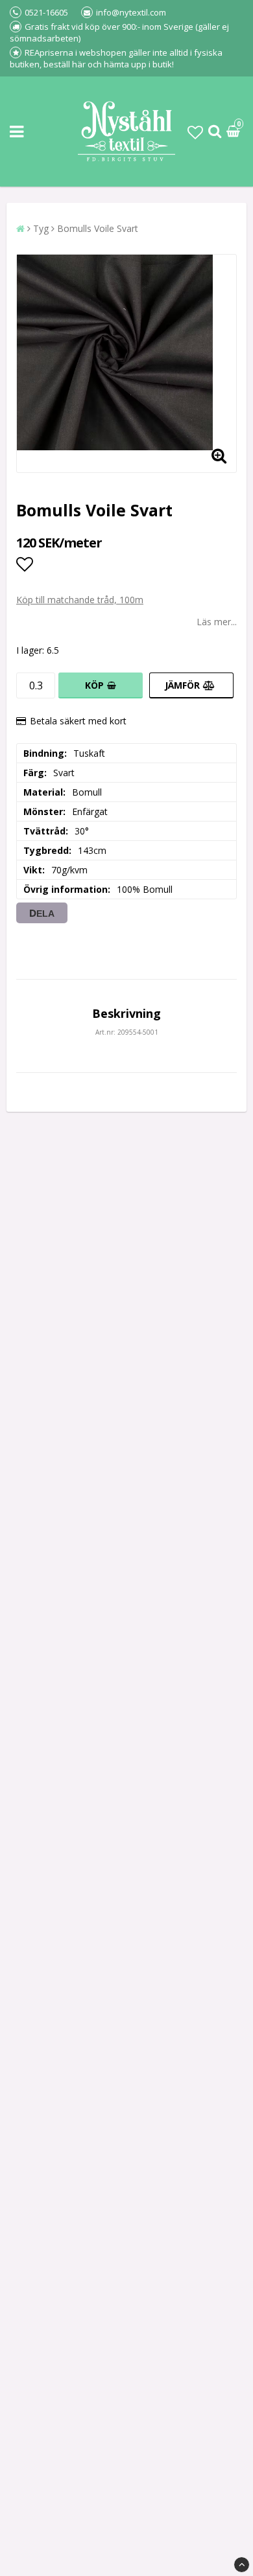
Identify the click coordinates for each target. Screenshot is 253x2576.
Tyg (41, 228)
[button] (195, 132)
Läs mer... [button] (217, 622)
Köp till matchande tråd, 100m (80, 600)
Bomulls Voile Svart (98, 228)
